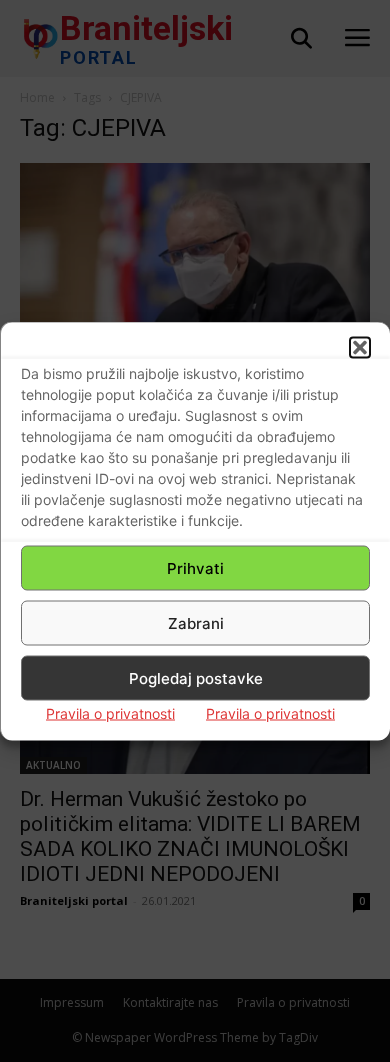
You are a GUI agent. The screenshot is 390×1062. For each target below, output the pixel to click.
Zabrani (196, 622)
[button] (360, 348)
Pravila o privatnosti (110, 713)
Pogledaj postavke (196, 677)
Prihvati (195, 567)
